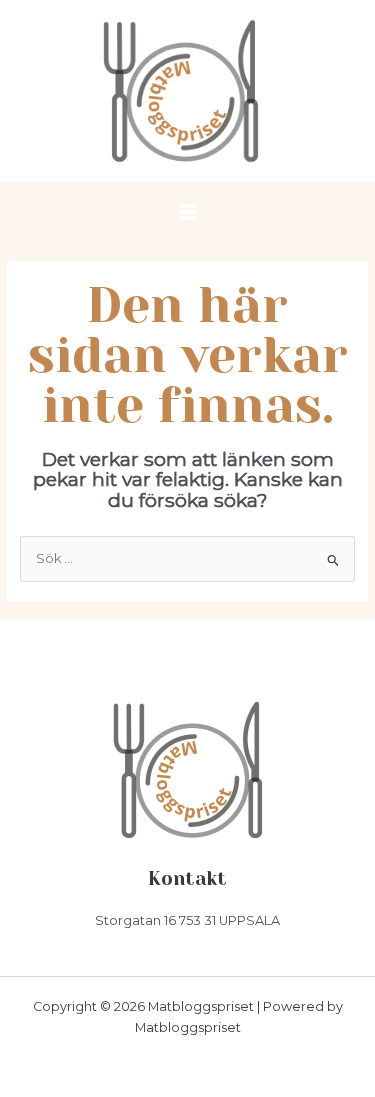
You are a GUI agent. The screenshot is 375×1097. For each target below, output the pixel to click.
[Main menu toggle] (187, 211)
